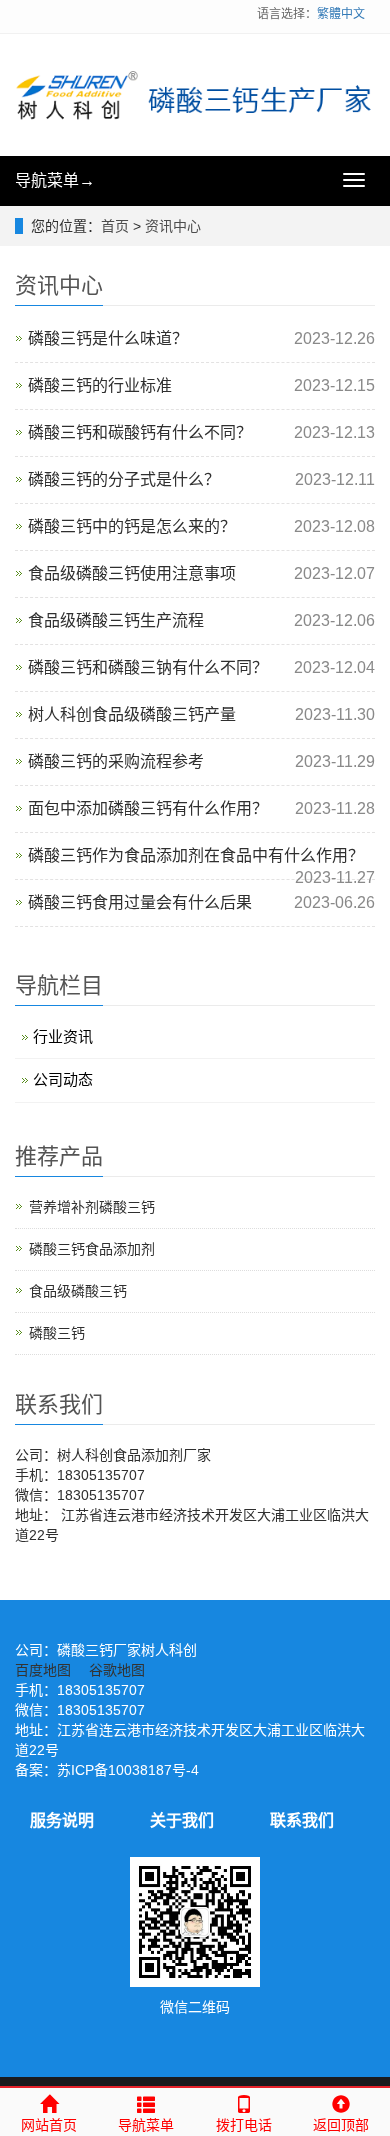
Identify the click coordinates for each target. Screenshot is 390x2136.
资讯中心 (173, 226)
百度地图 (43, 1670)
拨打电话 (244, 2125)
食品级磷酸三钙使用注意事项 (132, 573)
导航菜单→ (55, 180)
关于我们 (182, 1820)
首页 (115, 226)
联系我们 (302, 1820)
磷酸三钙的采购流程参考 (116, 761)
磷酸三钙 (57, 1333)
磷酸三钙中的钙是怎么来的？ (132, 526)
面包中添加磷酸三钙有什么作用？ (148, 808)
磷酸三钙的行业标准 (100, 385)
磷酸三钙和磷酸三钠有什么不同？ (148, 667)
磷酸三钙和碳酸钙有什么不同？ (140, 432)
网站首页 (49, 2125)
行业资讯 (63, 1036)
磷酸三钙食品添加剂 (92, 1249)
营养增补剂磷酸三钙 (92, 1207)
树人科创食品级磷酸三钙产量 (132, 714)
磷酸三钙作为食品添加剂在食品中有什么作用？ (196, 855)
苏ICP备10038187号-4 (128, 1770)
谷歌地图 (117, 1670)
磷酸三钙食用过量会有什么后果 (140, 902)
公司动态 (63, 1079)
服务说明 (62, 1820)
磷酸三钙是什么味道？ (108, 338)
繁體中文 (341, 14)
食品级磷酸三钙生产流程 (116, 620)
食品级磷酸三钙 (78, 1291)
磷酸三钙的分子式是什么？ (124, 479)
